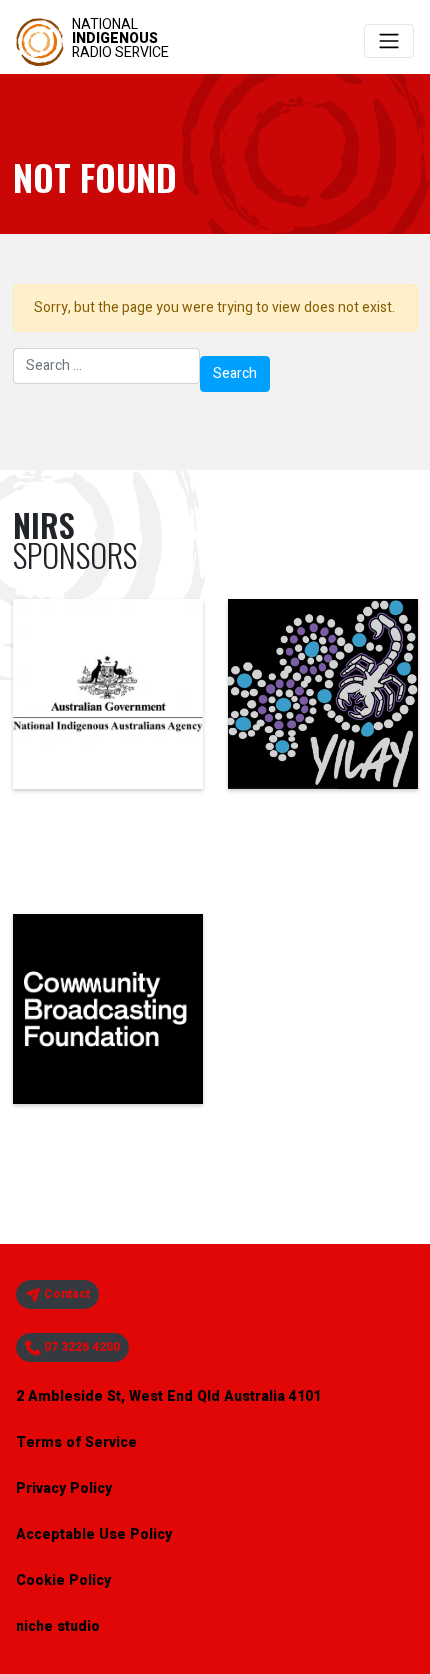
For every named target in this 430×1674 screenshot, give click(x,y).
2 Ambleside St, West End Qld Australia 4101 (168, 1396)
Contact (65, 1294)
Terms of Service (76, 1442)
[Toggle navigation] (389, 41)
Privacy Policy (64, 1488)
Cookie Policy (63, 1580)
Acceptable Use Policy (94, 1534)
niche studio (58, 1626)
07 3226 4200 (80, 1347)
